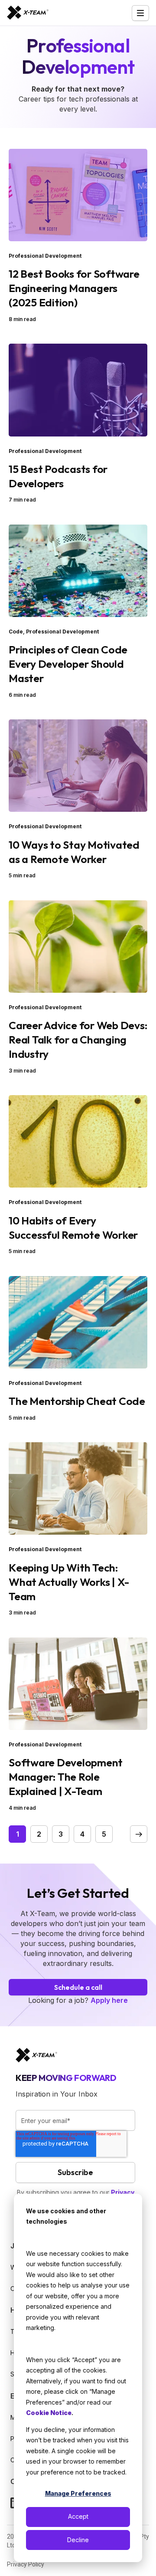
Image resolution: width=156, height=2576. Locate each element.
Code (16, 632)
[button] (139, 1834)
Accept (78, 2516)
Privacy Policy (26, 2564)
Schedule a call (78, 1987)
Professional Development (45, 256)
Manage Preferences (78, 2493)
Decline (78, 2540)
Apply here (109, 2000)
